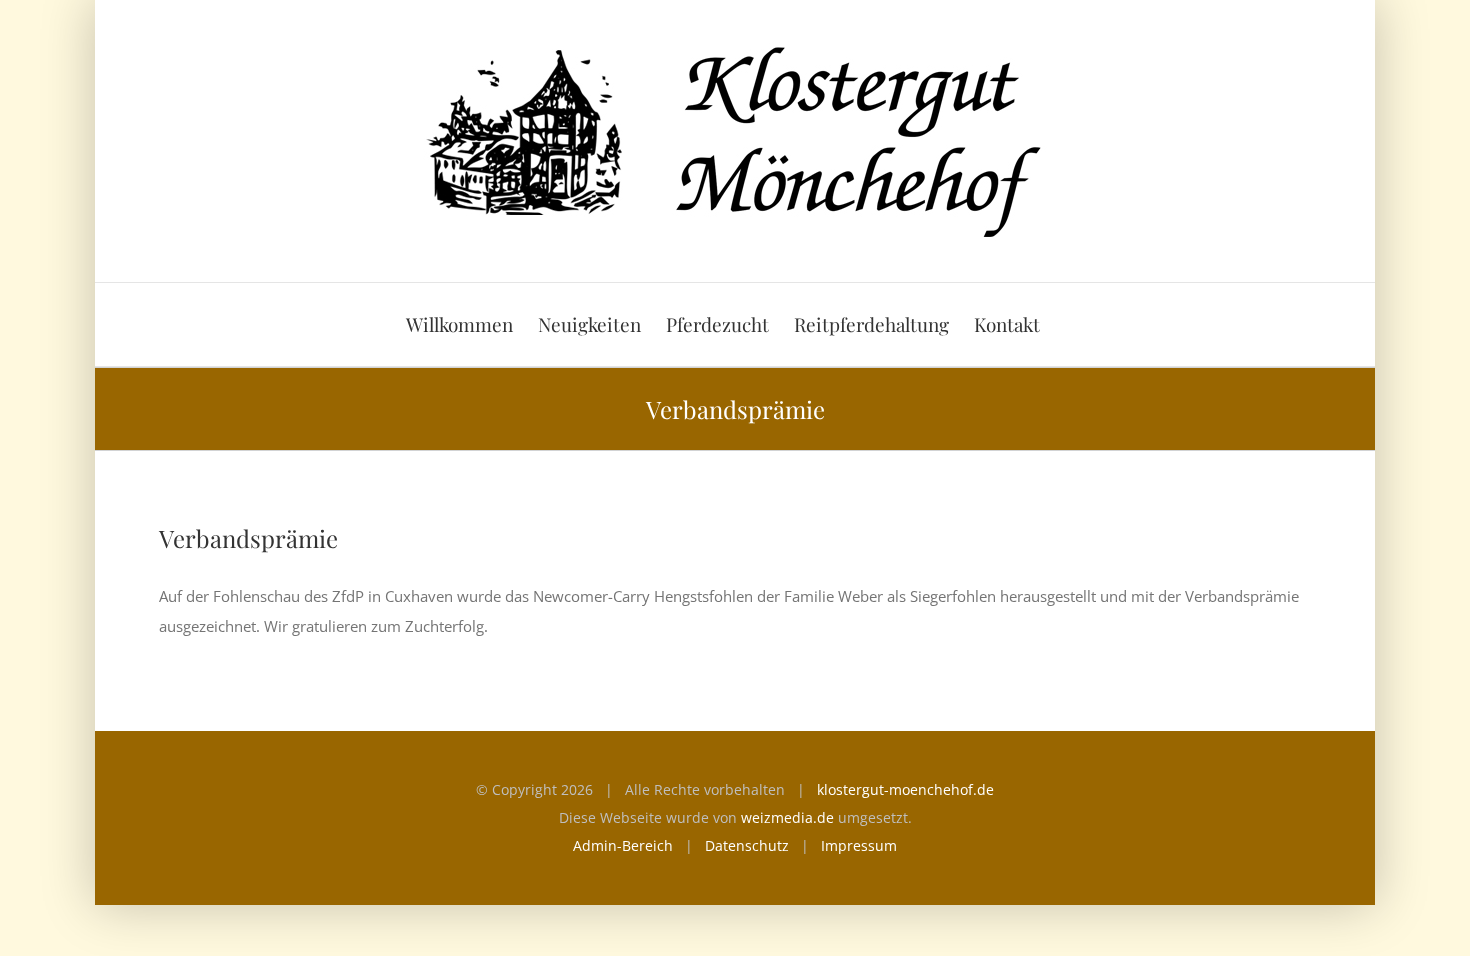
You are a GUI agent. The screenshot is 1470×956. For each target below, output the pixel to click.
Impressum (859, 845)
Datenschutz (747, 845)
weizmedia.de (787, 817)
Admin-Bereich (623, 845)
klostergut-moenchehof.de (905, 789)
